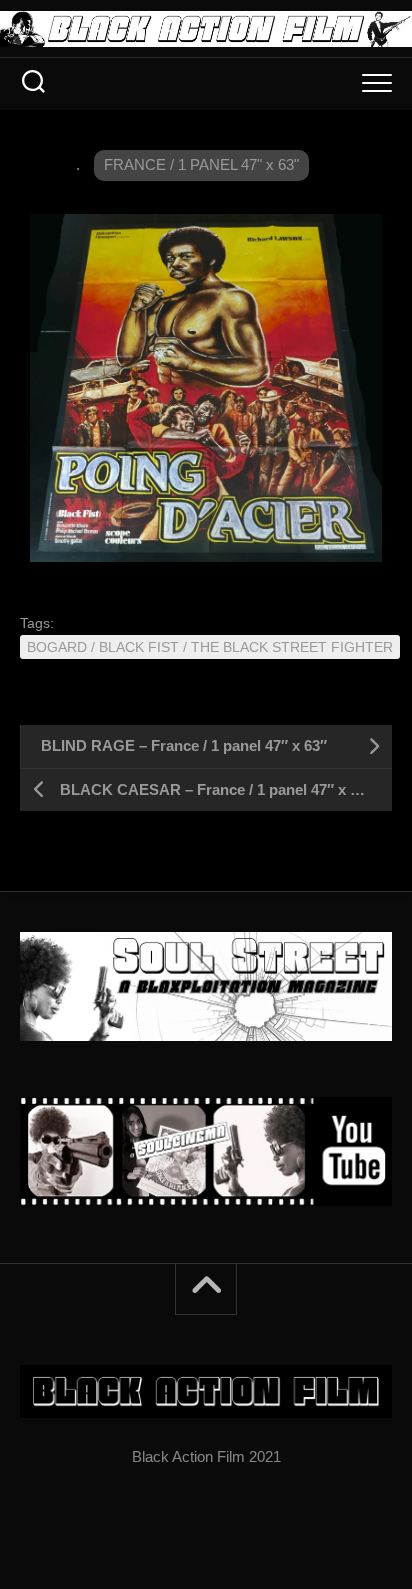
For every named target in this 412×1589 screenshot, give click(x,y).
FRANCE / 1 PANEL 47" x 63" (201, 164)
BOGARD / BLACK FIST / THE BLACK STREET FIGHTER (210, 647)
